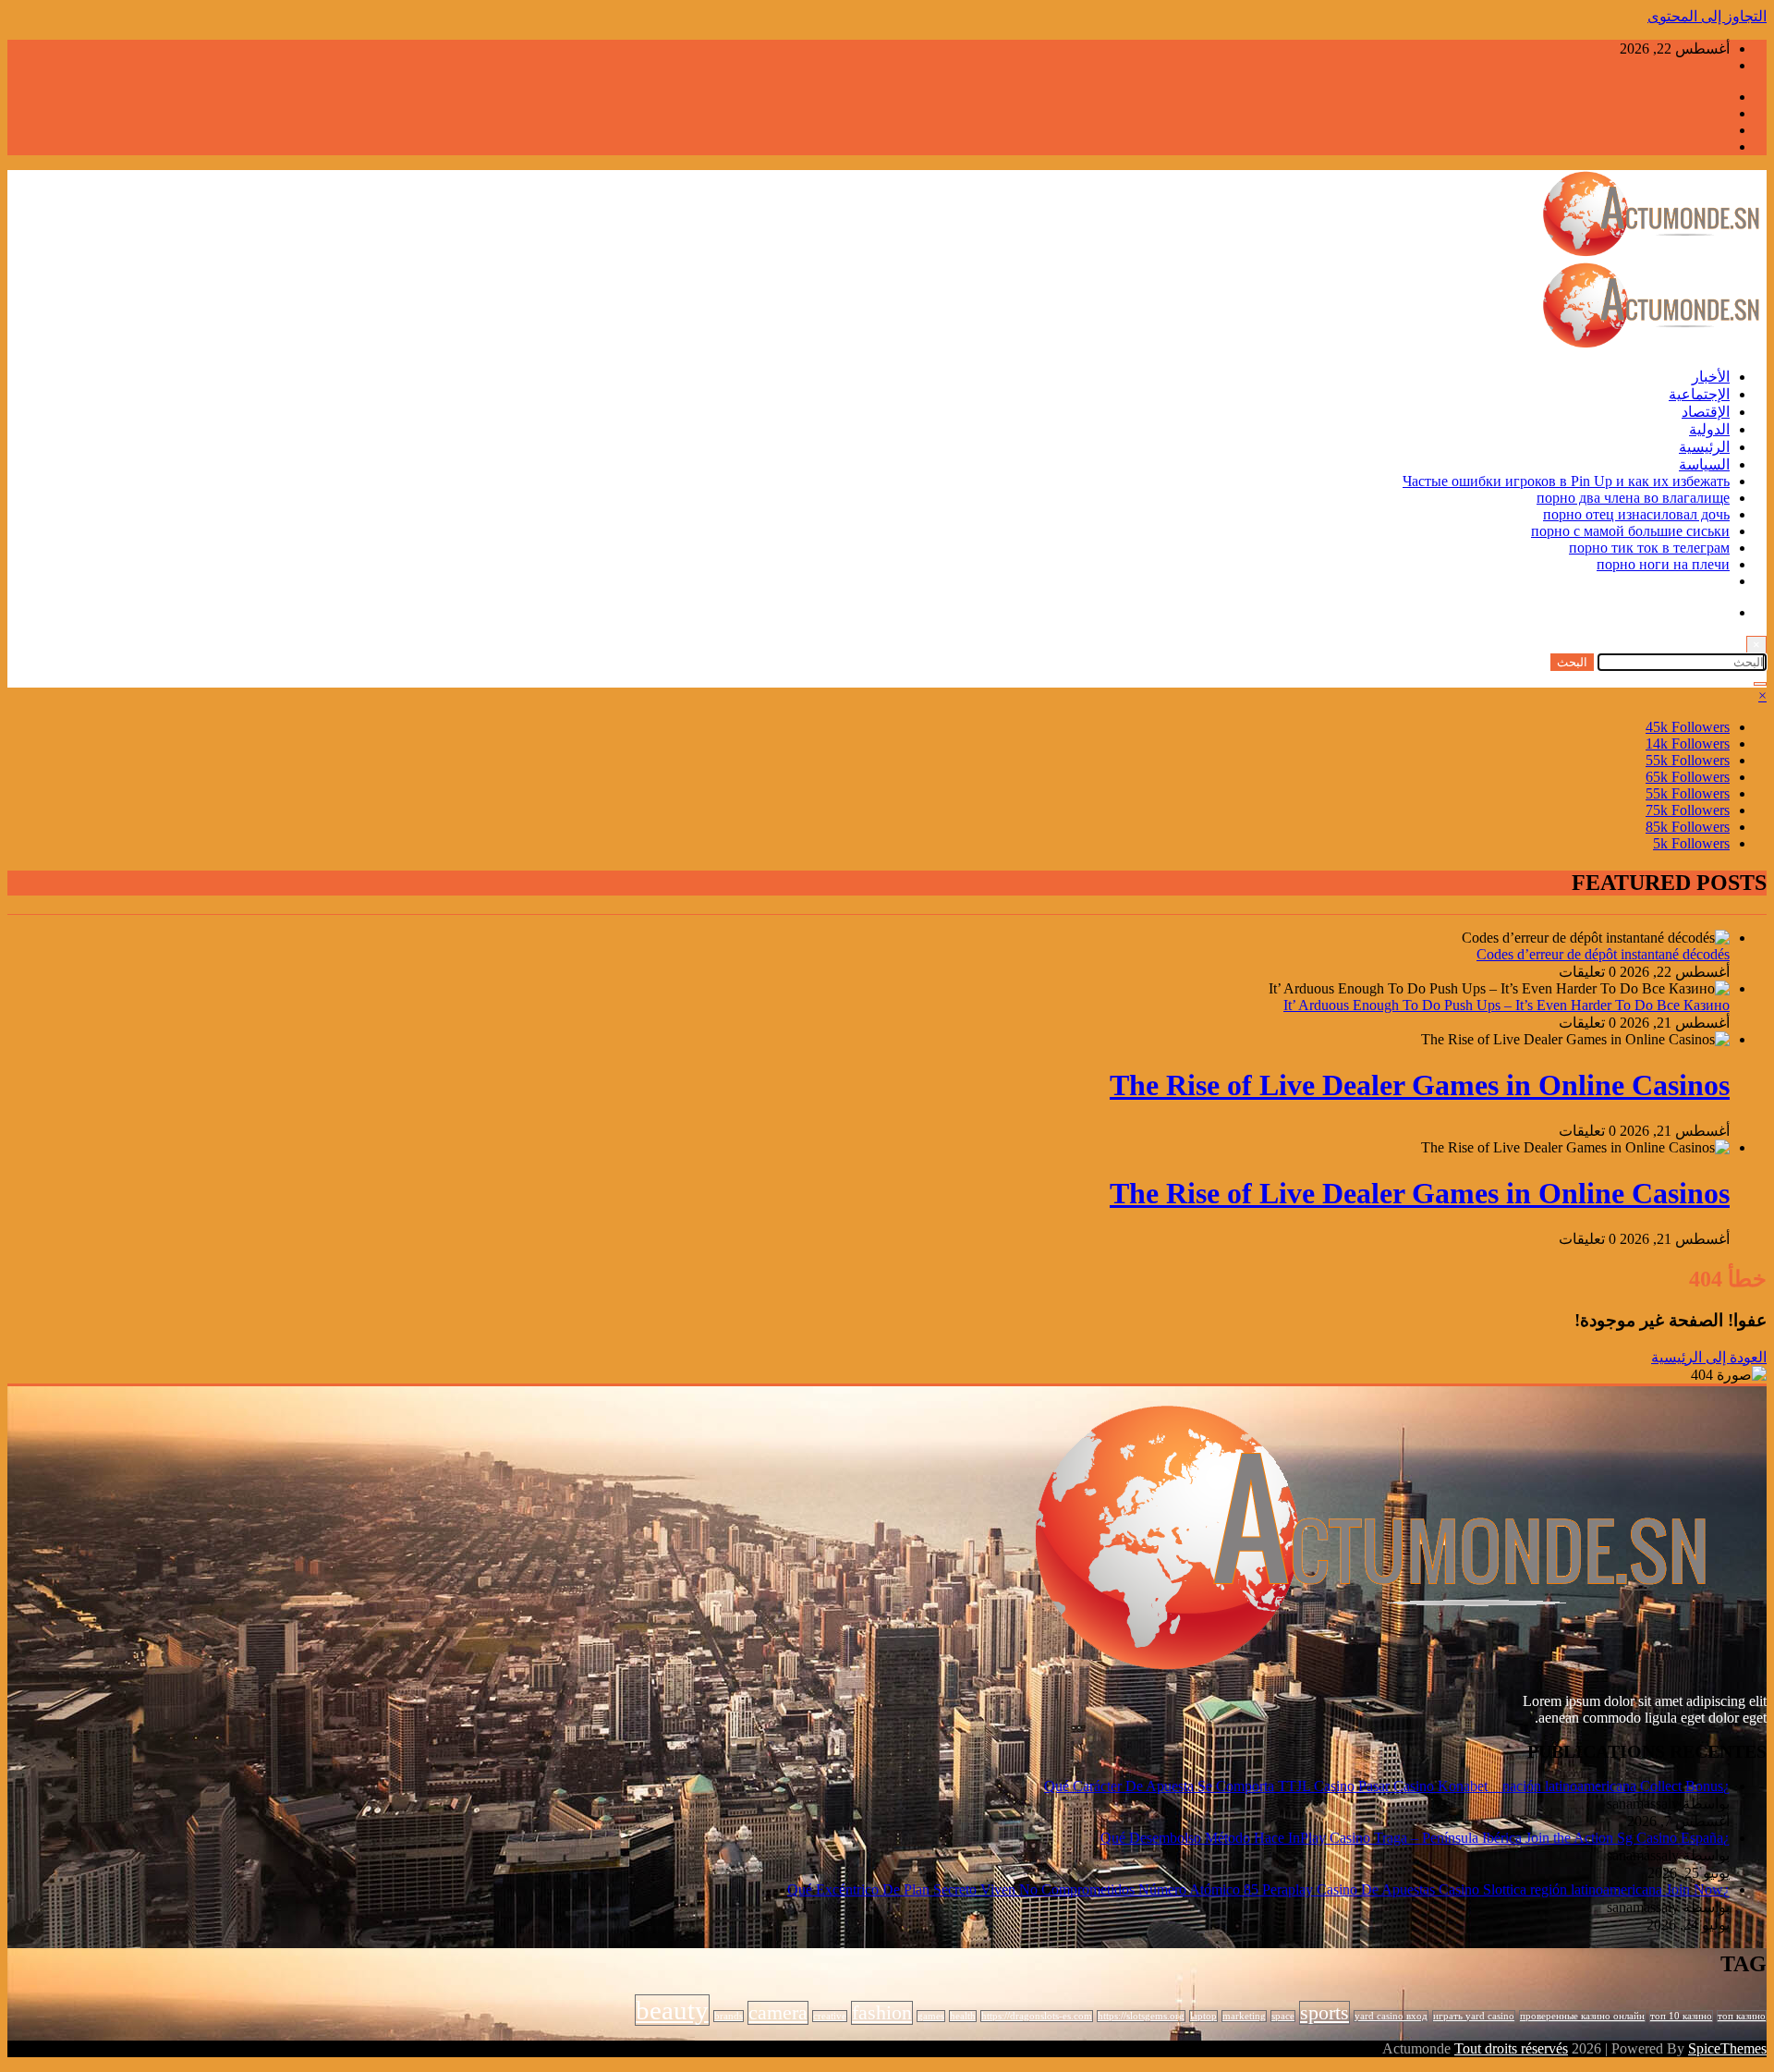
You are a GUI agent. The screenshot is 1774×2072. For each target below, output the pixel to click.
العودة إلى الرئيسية (1709, 1357)
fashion (882, 2013)
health (963, 2016)
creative (830, 2016)
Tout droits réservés (1511, 2048)
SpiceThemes (1727, 2048)
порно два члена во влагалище (1633, 498)
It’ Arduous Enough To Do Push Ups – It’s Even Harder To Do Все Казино (1507, 1005)
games (931, 2016)
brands (729, 2016)
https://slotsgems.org (1141, 2016)
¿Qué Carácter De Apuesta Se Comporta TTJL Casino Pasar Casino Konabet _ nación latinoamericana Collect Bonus (1387, 1786)
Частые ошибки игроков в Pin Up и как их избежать (1566, 481)
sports (1324, 2013)
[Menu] (1760, 684)
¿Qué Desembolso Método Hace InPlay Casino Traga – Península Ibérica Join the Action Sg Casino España (1415, 1838)
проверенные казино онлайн (1582, 2016)
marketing (1244, 2016)
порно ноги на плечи (1663, 564)
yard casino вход (1391, 2016)
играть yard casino (1474, 2016)
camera (778, 2013)
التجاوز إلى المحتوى (1707, 16)
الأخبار (1711, 377)
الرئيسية (1704, 447)
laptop (1203, 2016)
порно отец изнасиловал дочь (1636, 514)
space (1283, 2016)
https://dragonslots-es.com (1037, 2016)
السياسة (1704, 464)
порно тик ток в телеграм (1649, 548)
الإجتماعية (1699, 394)
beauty (672, 2010)
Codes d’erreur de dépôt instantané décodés (1603, 954)
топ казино (1742, 2016)
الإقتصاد (1706, 412)
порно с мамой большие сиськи (1630, 531)
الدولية (1709, 429)
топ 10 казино (1681, 2016)
